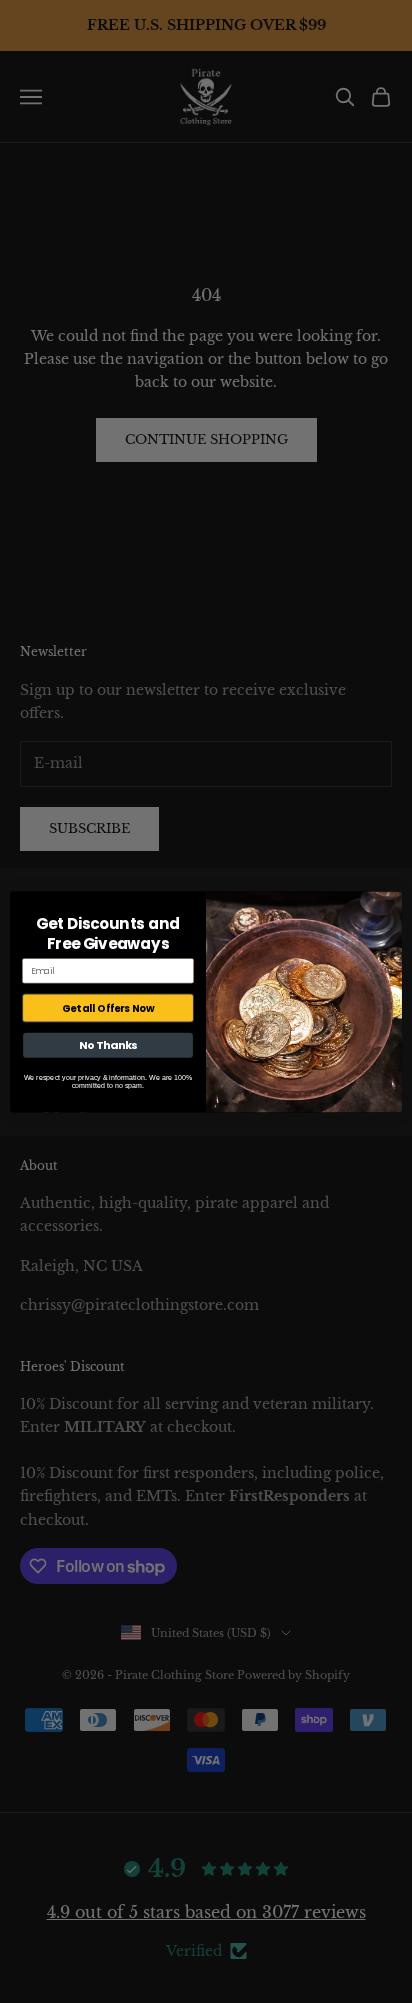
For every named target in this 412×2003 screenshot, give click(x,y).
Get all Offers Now (108, 1007)
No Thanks (108, 1044)
